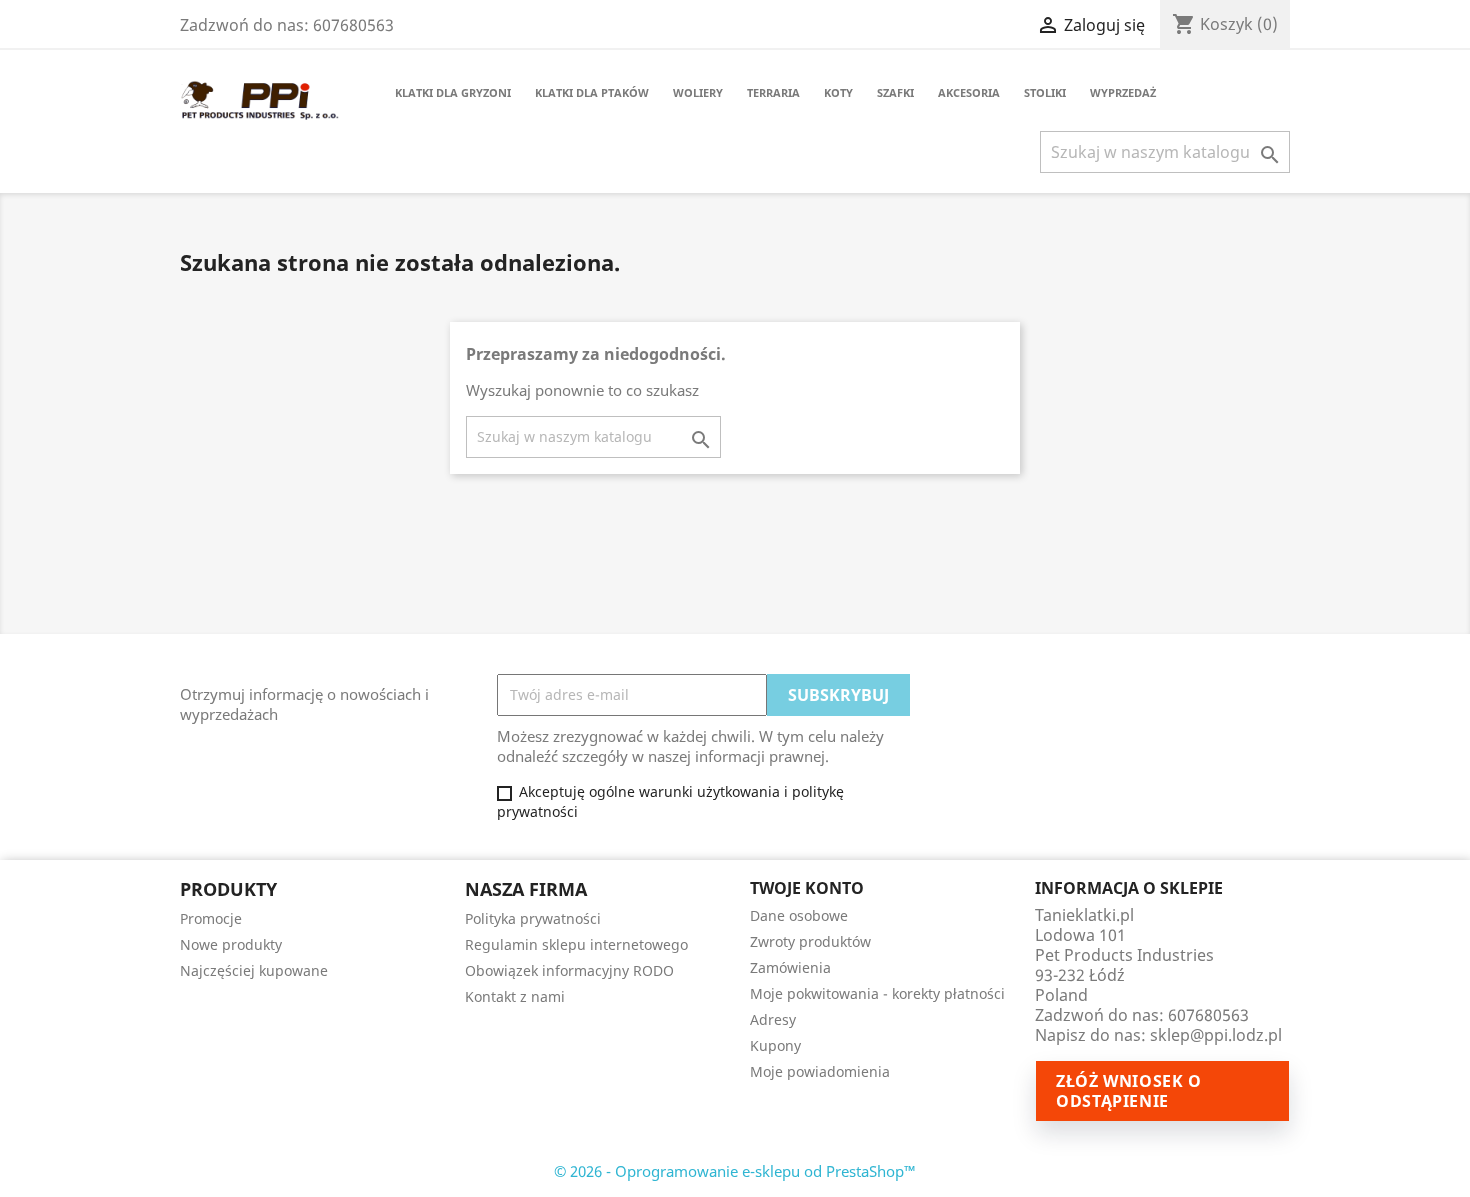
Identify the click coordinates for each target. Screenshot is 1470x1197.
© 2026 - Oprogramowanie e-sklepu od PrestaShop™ (735, 1171)
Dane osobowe (799, 915)
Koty (838, 92)
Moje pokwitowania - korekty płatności (877, 993)
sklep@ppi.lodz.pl (1216, 1035)
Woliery (698, 92)
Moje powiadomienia (820, 1071)
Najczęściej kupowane (254, 970)
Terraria (773, 92)
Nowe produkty (231, 944)
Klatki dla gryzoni (453, 92)
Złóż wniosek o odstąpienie (1129, 1091)
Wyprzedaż (1123, 92)
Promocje (211, 918)
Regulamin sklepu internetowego (576, 944)
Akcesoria (969, 92)
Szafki (895, 92)
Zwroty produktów (810, 941)
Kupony (775, 1045)
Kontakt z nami (515, 996)
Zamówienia (790, 967)
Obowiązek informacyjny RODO (569, 970)
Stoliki (1045, 92)
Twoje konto (807, 888)
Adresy (773, 1019)
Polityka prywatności (533, 918)
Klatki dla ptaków (592, 92)
